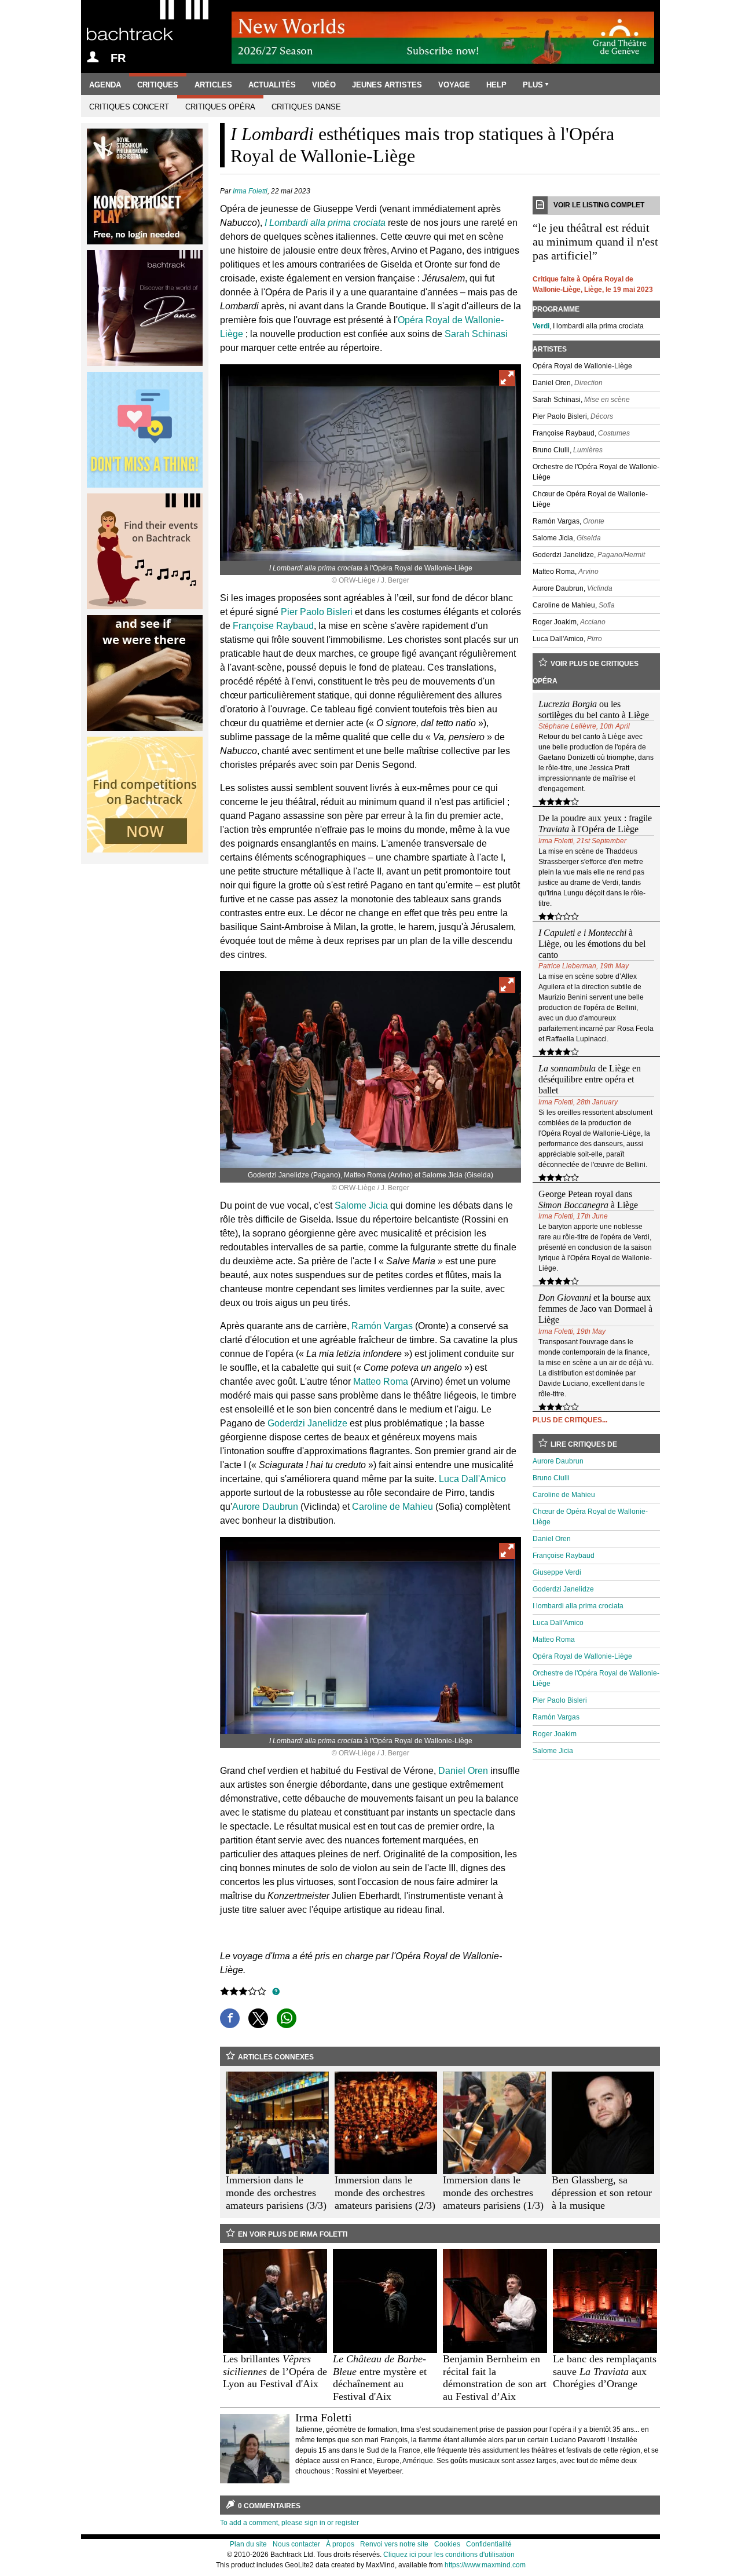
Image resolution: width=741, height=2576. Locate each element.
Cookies (447, 2544)
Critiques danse (306, 107)
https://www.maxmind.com (485, 2565)
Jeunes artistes (387, 85)
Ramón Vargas (382, 1326)
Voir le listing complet (599, 205)
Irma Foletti (250, 191)
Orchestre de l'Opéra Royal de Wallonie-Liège (596, 1678)
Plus (533, 85)
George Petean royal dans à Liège (588, 1199)
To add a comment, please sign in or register (289, 2523)
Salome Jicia (361, 1205)
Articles (213, 85)
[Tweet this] (258, 2018)
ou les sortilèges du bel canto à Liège (594, 709)
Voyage (454, 85)
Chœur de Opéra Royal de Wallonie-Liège (590, 1517)
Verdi (541, 326)
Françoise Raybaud (273, 626)
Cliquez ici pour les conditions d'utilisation (449, 2555)
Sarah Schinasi (476, 334)
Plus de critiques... (570, 1420)
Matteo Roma (381, 1382)
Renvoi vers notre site (394, 2544)
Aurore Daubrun (265, 1507)
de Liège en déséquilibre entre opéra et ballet (590, 1079)
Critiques (158, 85)
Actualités (272, 85)
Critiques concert (129, 107)
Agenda (105, 85)
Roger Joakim (555, 1734)
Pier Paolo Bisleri (317, 612)
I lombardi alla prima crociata (578, 1606)
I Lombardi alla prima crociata (325, 223)
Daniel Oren (463, 1771)
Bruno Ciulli (551, 1478)
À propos (340, 2544)
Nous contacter (296, 2544)
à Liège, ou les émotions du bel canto (592, 944)
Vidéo (324, 85)
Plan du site (248, 2544)
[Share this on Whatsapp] (287, 2018)
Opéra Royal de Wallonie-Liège (582, 1656)
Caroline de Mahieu (392, 1507)
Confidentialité (489, 2544)
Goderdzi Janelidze (307, 1423)
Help (496, 85)
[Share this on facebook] (230, 2018)
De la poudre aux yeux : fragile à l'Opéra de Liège (595, 824)
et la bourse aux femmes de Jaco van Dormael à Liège (595, 1309)
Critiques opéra (220, 107)
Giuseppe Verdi (557, 1572)
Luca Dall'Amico (472, 1479)
